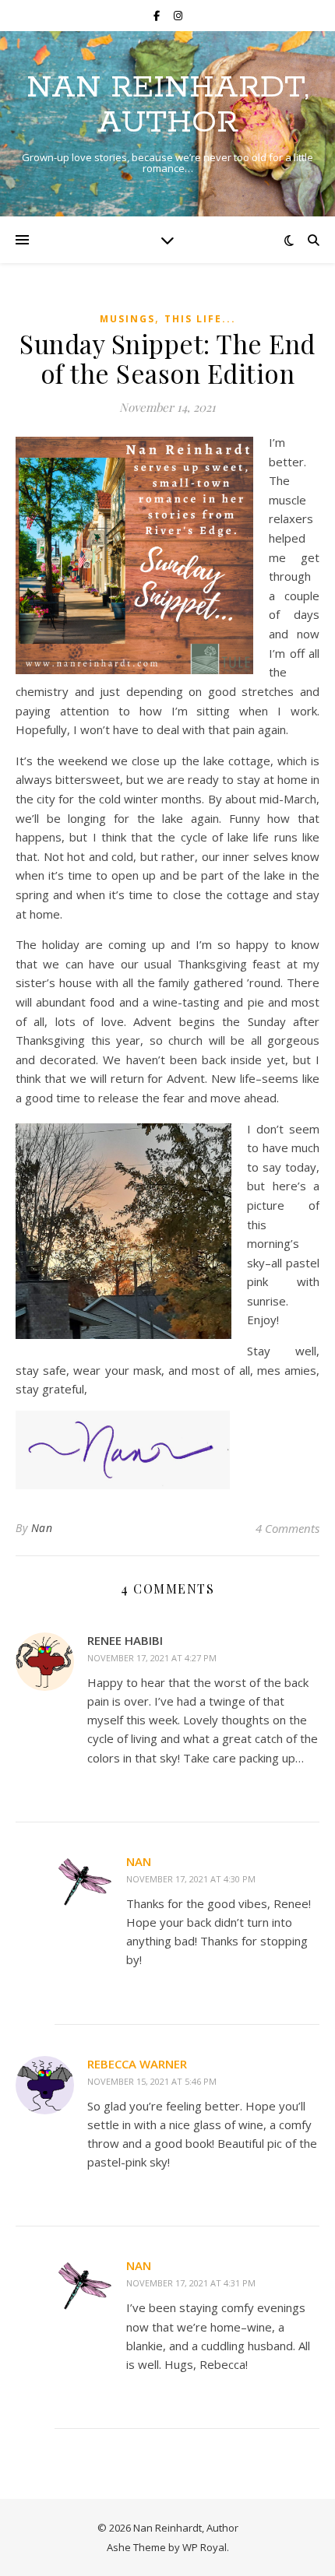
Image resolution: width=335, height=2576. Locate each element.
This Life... (200, 319)
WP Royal (205, 2547)
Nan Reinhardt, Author (168, 105)
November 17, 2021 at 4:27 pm (152, 1658)
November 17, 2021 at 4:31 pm (191, 2283)
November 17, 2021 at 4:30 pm (191, 1879)
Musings (127, 319)
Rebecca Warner (137, 2064)
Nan (42, 1528)
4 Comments (287, 1528)
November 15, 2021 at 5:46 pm (152, 2081)
